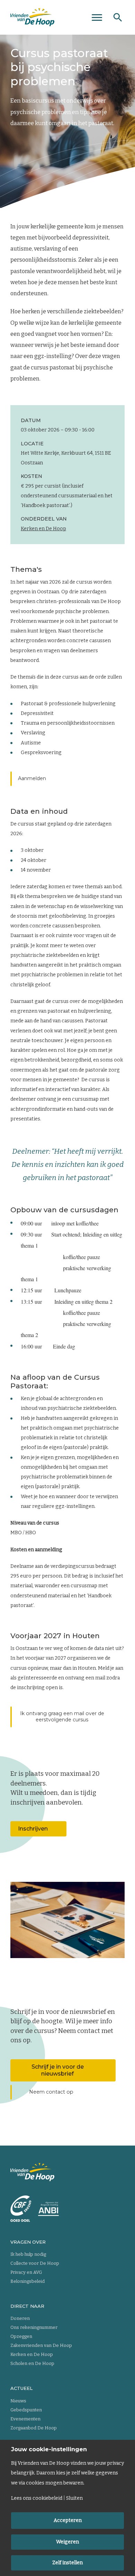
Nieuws (18, 2401)
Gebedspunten (26, 2410)
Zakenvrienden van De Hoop (41, 2345)
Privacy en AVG (26, 2272)
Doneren (20, 2318)
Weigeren (67, 2542)
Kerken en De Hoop (43, 529)
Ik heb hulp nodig (28, 2254)
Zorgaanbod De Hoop (34, 2428)
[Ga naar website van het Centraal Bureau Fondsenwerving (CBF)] (21, 2209)
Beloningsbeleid (28, 2281)
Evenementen (25, 2419)
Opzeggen (21, 2336)
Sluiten (74, 2498)
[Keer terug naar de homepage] (32, 17)
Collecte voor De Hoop (35, 2263)
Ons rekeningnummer (34, 2327)
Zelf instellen (67, 2563)
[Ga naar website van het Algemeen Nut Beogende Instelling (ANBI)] (48, 2209)
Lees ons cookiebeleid (37, 2498)
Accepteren (68, 2520)
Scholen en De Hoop (32, 2363)
